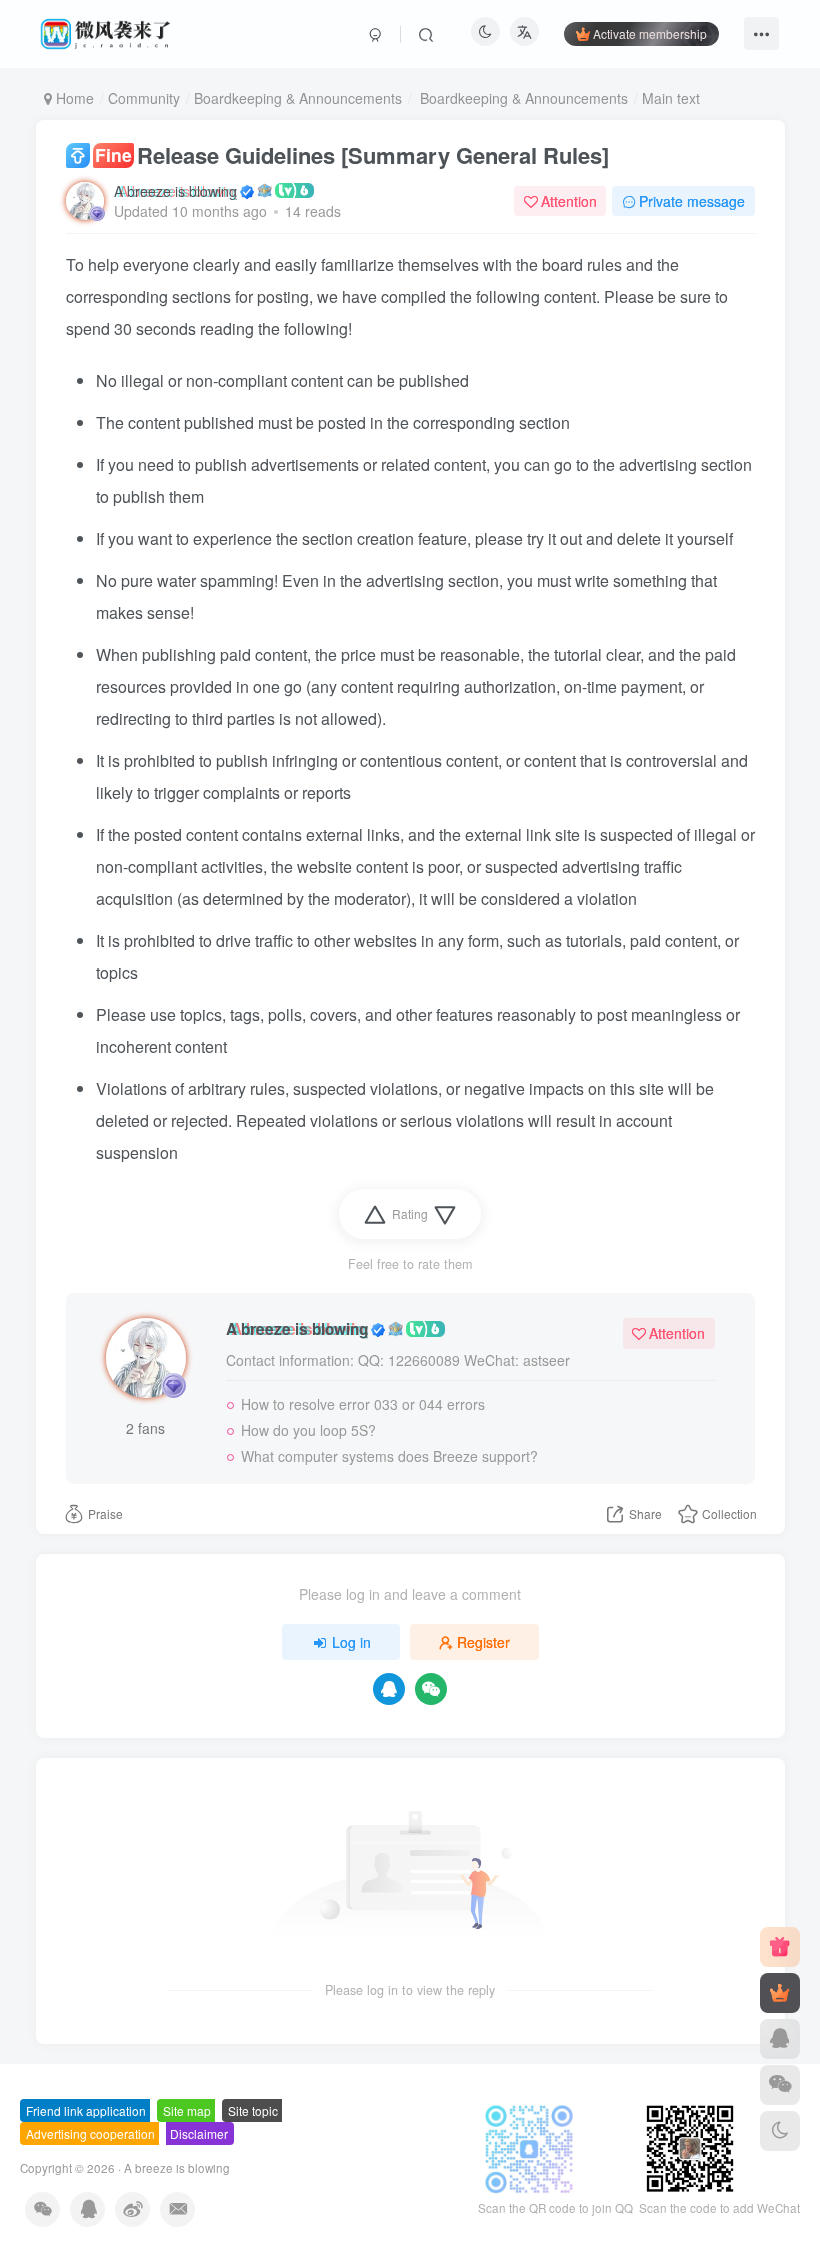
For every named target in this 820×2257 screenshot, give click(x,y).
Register (483, 1642)
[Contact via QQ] (780, 2039)
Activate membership (650, 33)
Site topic (253, 2110)
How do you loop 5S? (308, 1430)
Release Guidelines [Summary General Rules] (352, 155)
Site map (187, 2110)
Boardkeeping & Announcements (298, 98)
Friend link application (86, 2110)
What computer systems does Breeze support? (389, 1456)
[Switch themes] (780, 2131)
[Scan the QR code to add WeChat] (780, 2085)
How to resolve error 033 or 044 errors (363, 1404)
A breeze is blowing (175, 191)
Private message (692, 201)
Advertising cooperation (90, 2133)
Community (144, 98)
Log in (351, 1642)
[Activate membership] (780, 1993)
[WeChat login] (431, 1689)
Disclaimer (199, 2133)
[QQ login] (389, 1689)
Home (73, 98)
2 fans (145, 1428)
